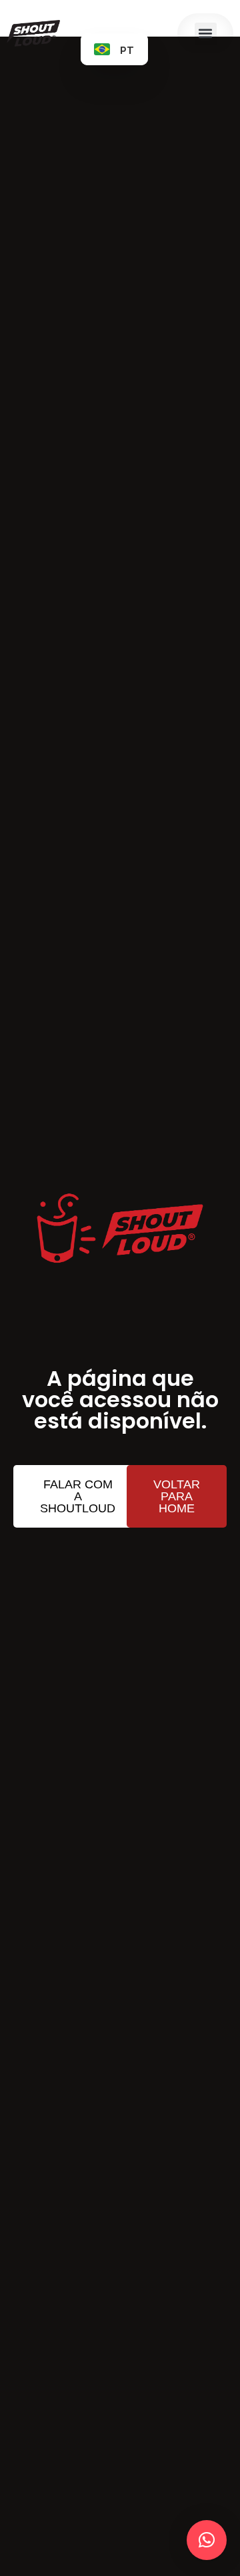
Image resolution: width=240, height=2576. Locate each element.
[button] (206, 34)
